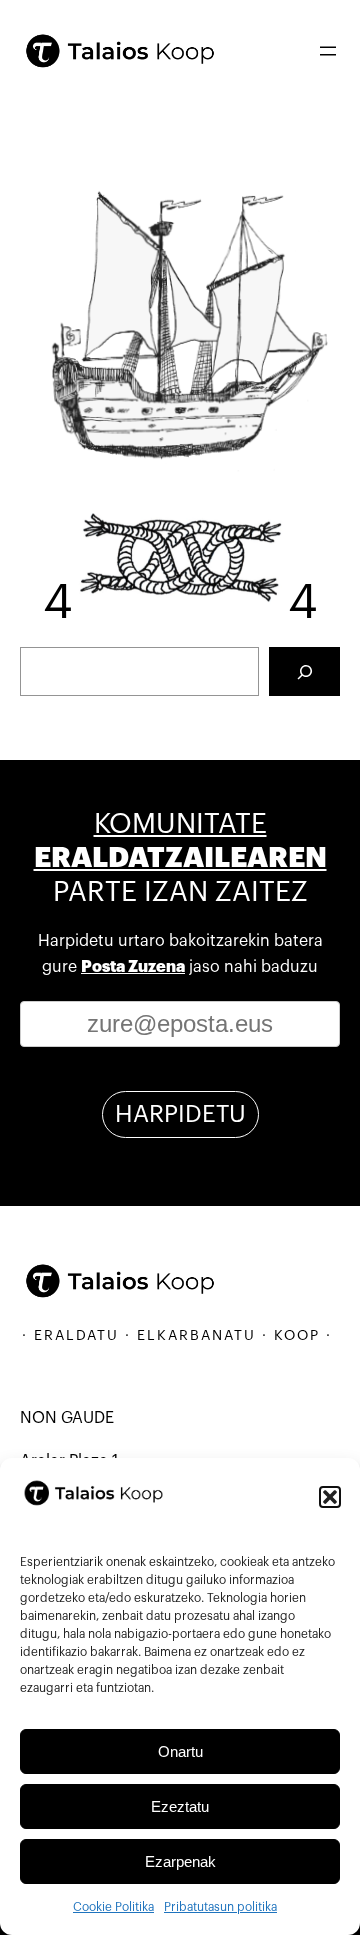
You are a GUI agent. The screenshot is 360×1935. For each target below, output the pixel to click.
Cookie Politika (113, 1907)
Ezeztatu (180, 1806)
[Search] (304, 671)
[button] (330, 1497)
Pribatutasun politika (220, 1907)
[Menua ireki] (328, 51)
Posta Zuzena (133, 967)
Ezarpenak (180, 1861)
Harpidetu (180, 1114)
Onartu (180, 1751)
